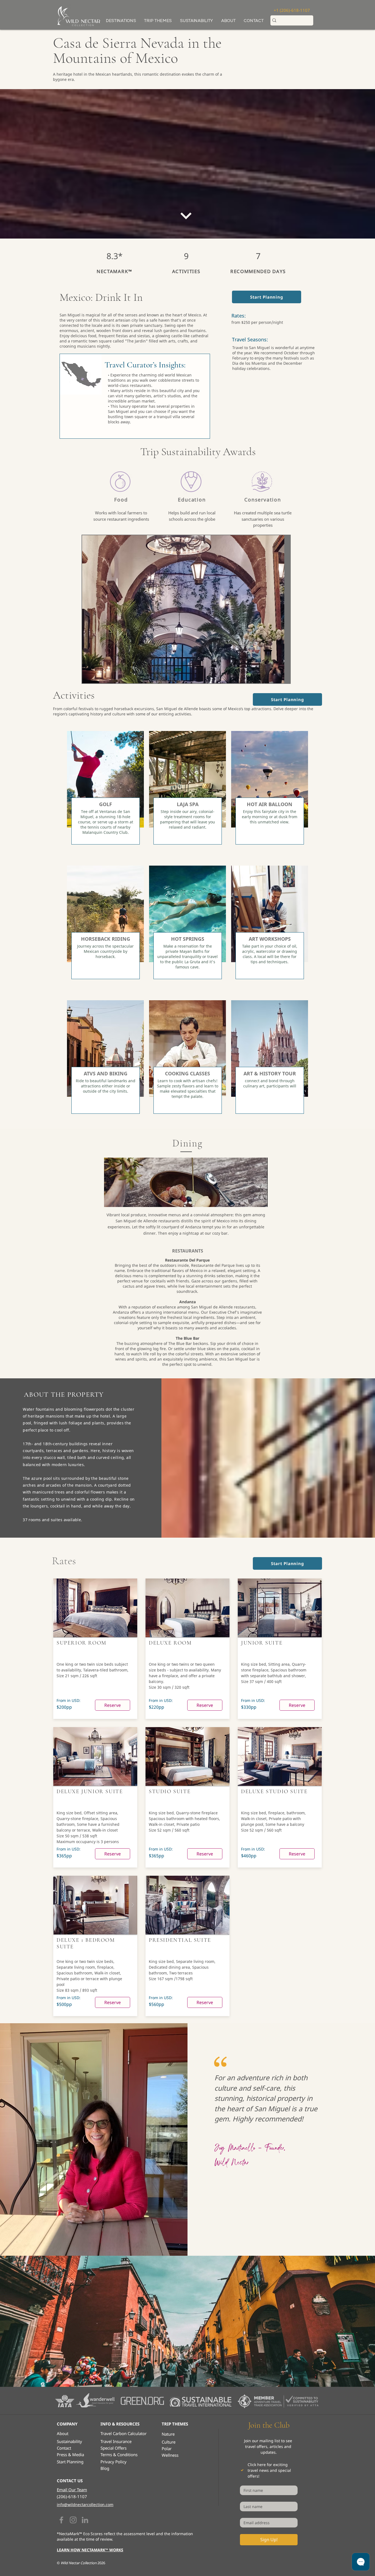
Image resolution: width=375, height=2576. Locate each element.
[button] (158, 21)
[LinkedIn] (85, 2520)
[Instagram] (73, 2520)
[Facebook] (61, 2520)
